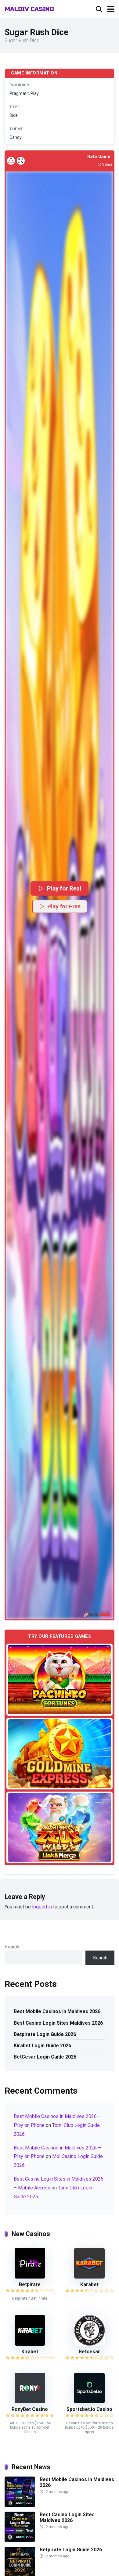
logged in (42, 1907)
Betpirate (30, 2284)
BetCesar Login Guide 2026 (45, 2057)
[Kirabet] (30, 2344)
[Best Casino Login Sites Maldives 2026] (20, 2540)
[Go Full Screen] (21, 161)
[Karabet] (89, 2277)
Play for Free (64, 906)
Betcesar (89, 2352)
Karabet (89, 2284)
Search (12, 1947)
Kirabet (30, 2352)
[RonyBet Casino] (30, 2402)
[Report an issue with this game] (11, 161)
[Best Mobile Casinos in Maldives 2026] (20, 2505)
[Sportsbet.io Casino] (89, 2402)
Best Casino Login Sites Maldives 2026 (58, 2023)
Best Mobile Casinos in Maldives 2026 (57, 2011)
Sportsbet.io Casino (89, 2409)
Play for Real (64, 888)
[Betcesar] (89, 2344)
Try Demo (60, 1679)
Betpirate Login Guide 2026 (45, 2034)
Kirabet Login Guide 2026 (42, 2046)
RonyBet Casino (30, 2409)
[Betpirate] (30, 2277)
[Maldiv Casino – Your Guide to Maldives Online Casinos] (29, 8)
